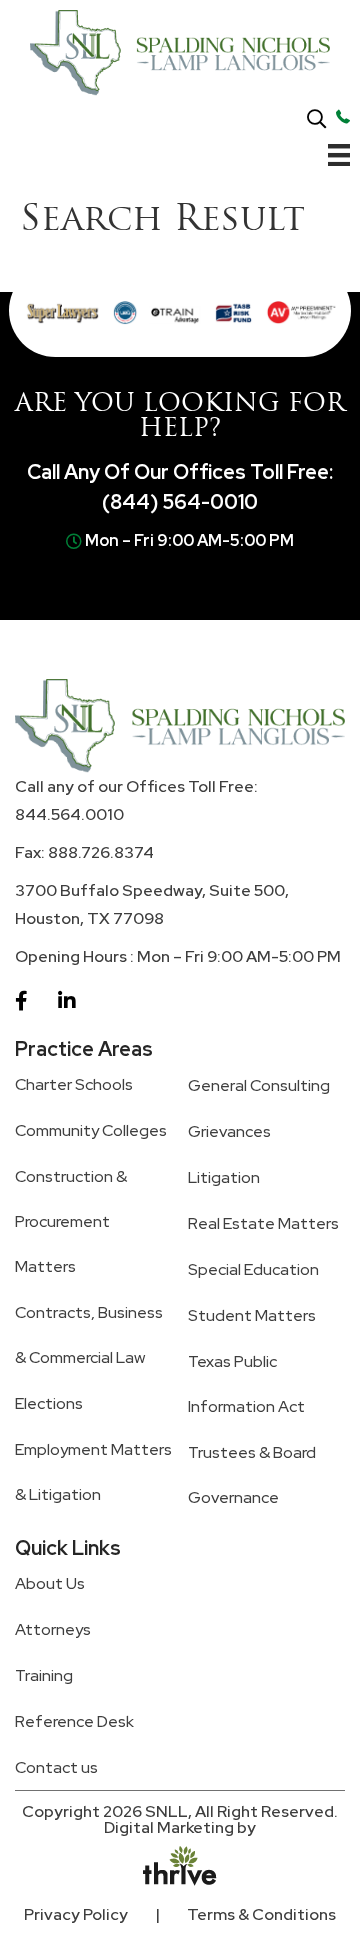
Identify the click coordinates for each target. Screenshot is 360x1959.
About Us (50, 1583)
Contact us (56, 1767)
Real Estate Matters (263, 1223)
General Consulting (259, 1085)
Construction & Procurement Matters (71, 1221)
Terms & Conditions (261, 1914)
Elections (49, 1403)
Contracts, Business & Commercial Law (89, 1335)
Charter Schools (74, 1084)
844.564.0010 (69, 814)
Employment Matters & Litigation (93, 1472)
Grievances (229, 1131)
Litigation (224, 1177)
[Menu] (339, 160)
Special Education (253, 1269)
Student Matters (252, 1315)
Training (44, 1675)
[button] (316, 120)
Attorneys (53, 1629)
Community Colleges (91, 1130)
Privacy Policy (76, 1914)
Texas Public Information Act (246, 1384)
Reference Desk (74, 1721)
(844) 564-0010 (180, 502)
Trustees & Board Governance (252, 1475)
